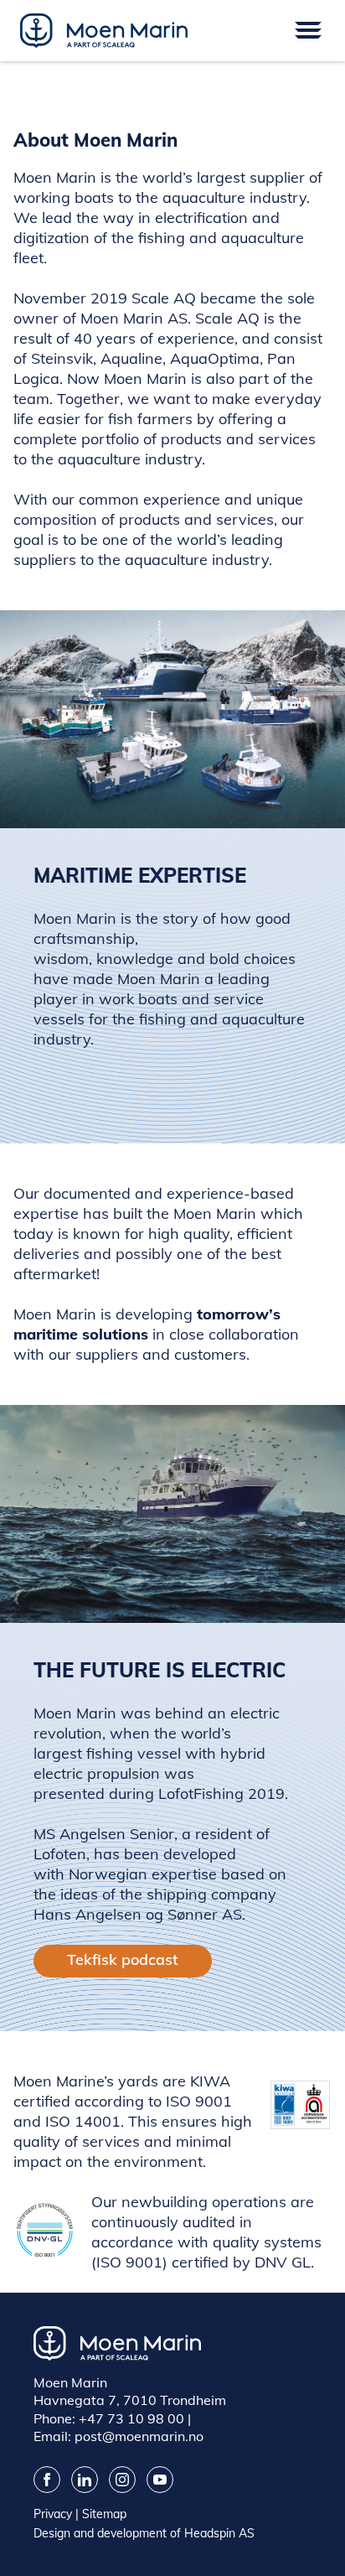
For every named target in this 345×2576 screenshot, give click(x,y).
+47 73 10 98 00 (131, 2418)
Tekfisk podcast (123, 1959)
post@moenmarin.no (139, 2436)
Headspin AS (219, 2533)
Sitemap (104, 2514)
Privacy (53, 2514)
